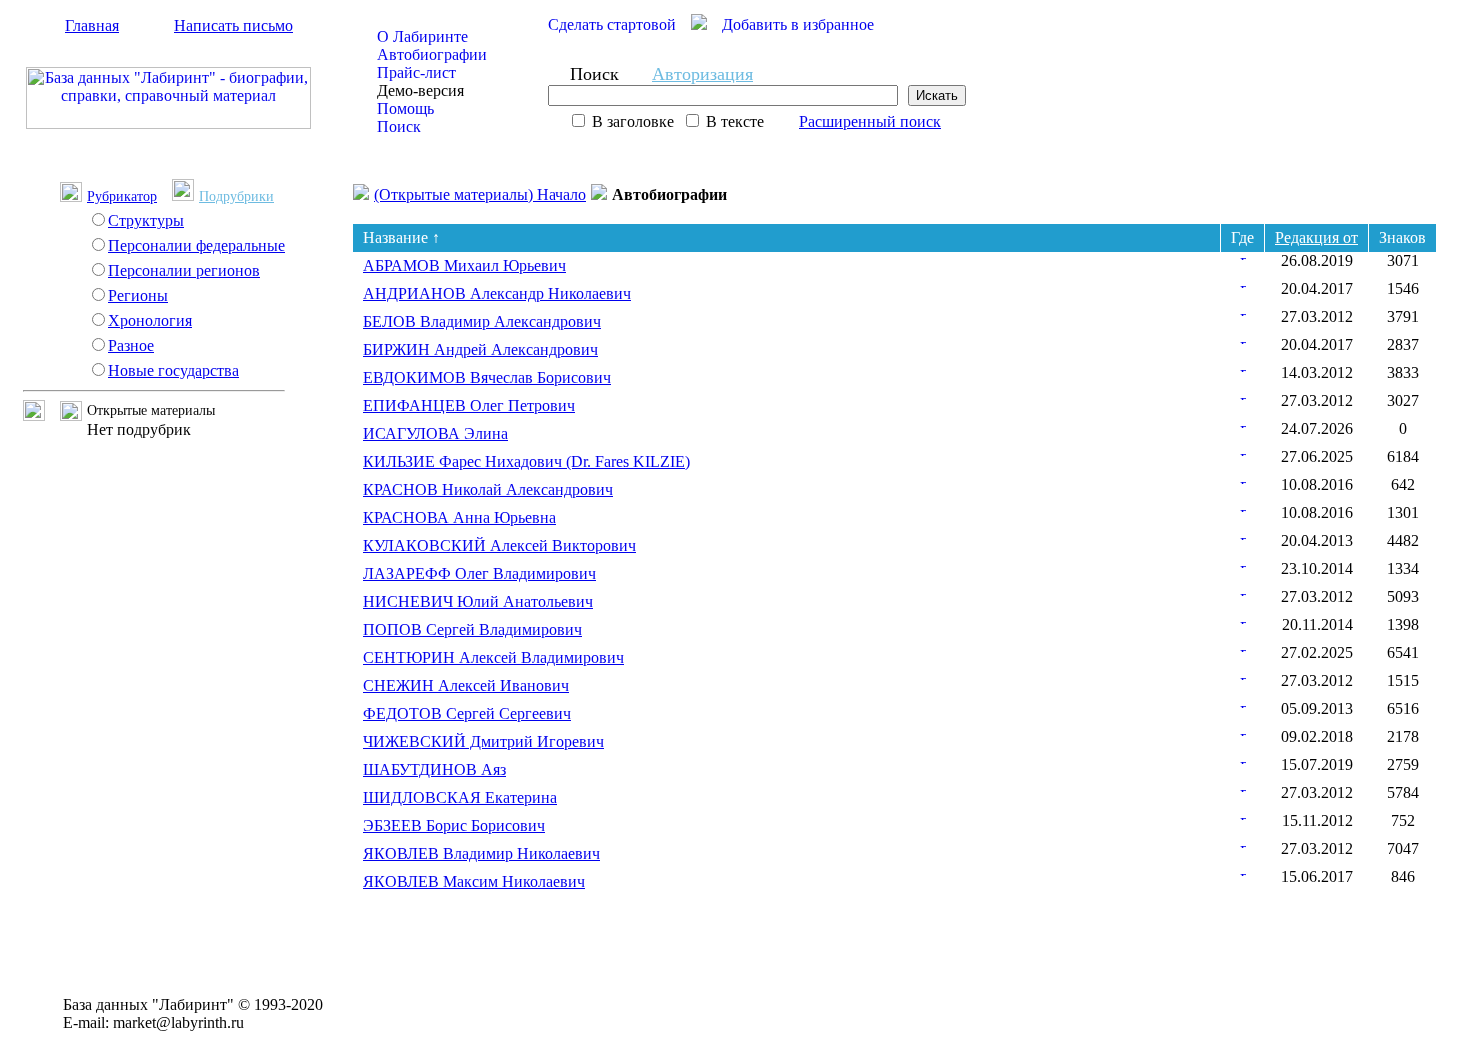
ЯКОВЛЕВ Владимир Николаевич (481, 853)
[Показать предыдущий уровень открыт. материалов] (41, 415)
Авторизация (702, 74)
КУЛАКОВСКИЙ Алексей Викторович (499, 545)
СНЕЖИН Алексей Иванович (466, 685)
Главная (92, 25)
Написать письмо (233, 25)
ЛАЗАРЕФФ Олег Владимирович (479, 573)
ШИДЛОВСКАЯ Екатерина (460, 797)
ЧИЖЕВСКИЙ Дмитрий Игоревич (483, 741)
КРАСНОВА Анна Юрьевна (459, 517)
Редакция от (1316, 237)
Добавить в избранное (798, 24)
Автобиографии (432, 54)
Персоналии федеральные (196, 245)
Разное (131, 345)
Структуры (146, 220)
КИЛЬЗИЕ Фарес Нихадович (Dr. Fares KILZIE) (526, 461)
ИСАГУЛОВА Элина (435, 433)
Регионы (138, 295)
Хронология (150, 320)
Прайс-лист (416, 72)
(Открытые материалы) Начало (480, 194)
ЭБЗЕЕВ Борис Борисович (454, 825)
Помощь (405, 108)
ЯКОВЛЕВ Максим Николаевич (474, 881)
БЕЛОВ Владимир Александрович (482, 321)
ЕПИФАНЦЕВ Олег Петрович (469, 405)
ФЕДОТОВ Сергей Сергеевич (467, 713)
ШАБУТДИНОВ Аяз (434, 769)
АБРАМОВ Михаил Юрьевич (464, 265)
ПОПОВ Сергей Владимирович (472, 629)
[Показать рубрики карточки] (1243, 254)
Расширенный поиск (870, 121)
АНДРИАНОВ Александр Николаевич (497, 293)
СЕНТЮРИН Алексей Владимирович (493, 657)
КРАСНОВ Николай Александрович (488, 489)
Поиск (399, 126)
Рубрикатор (122, 196)
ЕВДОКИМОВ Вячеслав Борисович (487, 377)
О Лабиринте (422, 36)
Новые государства (173, 370)
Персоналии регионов (184, 270)
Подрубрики (236, 196)
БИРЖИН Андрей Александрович (480, 349)
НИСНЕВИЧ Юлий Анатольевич (478, 601)
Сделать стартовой (612, 24)
